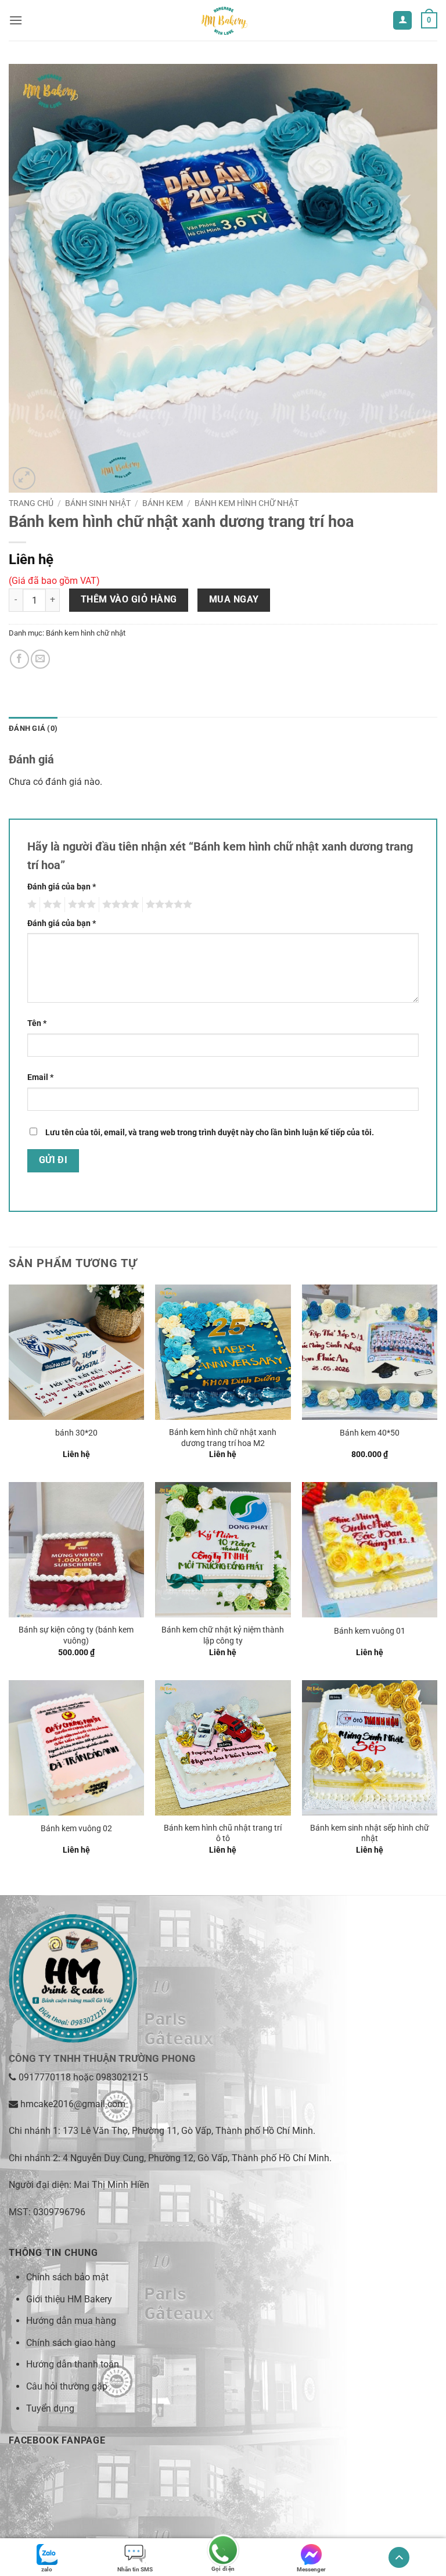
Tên (37, 1023)
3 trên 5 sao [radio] (80, 905)
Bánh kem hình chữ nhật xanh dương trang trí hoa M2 (223, 1438)
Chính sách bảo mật (67, 2277)
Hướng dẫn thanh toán (73, 2364)
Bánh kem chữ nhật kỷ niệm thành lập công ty (223, 1635)
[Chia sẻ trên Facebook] (19, 659)
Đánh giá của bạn (62, 887)
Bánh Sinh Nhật (98, 503)
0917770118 (45, 2077)
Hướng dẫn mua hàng (71, 2321)
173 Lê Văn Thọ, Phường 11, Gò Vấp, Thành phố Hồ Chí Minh (188, 2131)
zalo (47, 2569)
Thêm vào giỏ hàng (129, 600)
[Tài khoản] (402, 21)
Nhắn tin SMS (135, 2569)
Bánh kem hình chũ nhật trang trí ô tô (223, 1834)
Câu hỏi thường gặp (67, 2386)
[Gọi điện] (223, 2551)
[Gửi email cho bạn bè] (40, 659)
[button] (16, 20)
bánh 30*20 (76, 1433)
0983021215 (122, 2077)
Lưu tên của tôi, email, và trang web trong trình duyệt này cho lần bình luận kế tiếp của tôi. (210, 1133)
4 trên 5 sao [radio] (119, 905)
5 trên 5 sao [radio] (167, 905)
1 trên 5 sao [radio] (30, 905)
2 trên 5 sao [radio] (51, 905)
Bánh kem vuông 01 (370, 1631)
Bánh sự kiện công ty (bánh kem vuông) (76, 1635)
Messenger (311, 2569)
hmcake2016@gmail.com (73, 2104)
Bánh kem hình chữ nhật (247, 503)
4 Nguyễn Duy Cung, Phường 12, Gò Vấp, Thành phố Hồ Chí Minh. (197, 2158)
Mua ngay (234, 600)
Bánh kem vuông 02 (76, 1829)
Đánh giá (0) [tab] (33, 728)
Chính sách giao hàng (71, 2343)
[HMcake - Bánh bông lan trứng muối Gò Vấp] (223, 20)
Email (40, 1077)
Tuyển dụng (50, 2408)
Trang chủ (31, 503)
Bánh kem (163, 503)
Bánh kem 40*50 (370, 1433)
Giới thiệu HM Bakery (69, 2299)
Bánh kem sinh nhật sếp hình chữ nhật (370, 1834)
